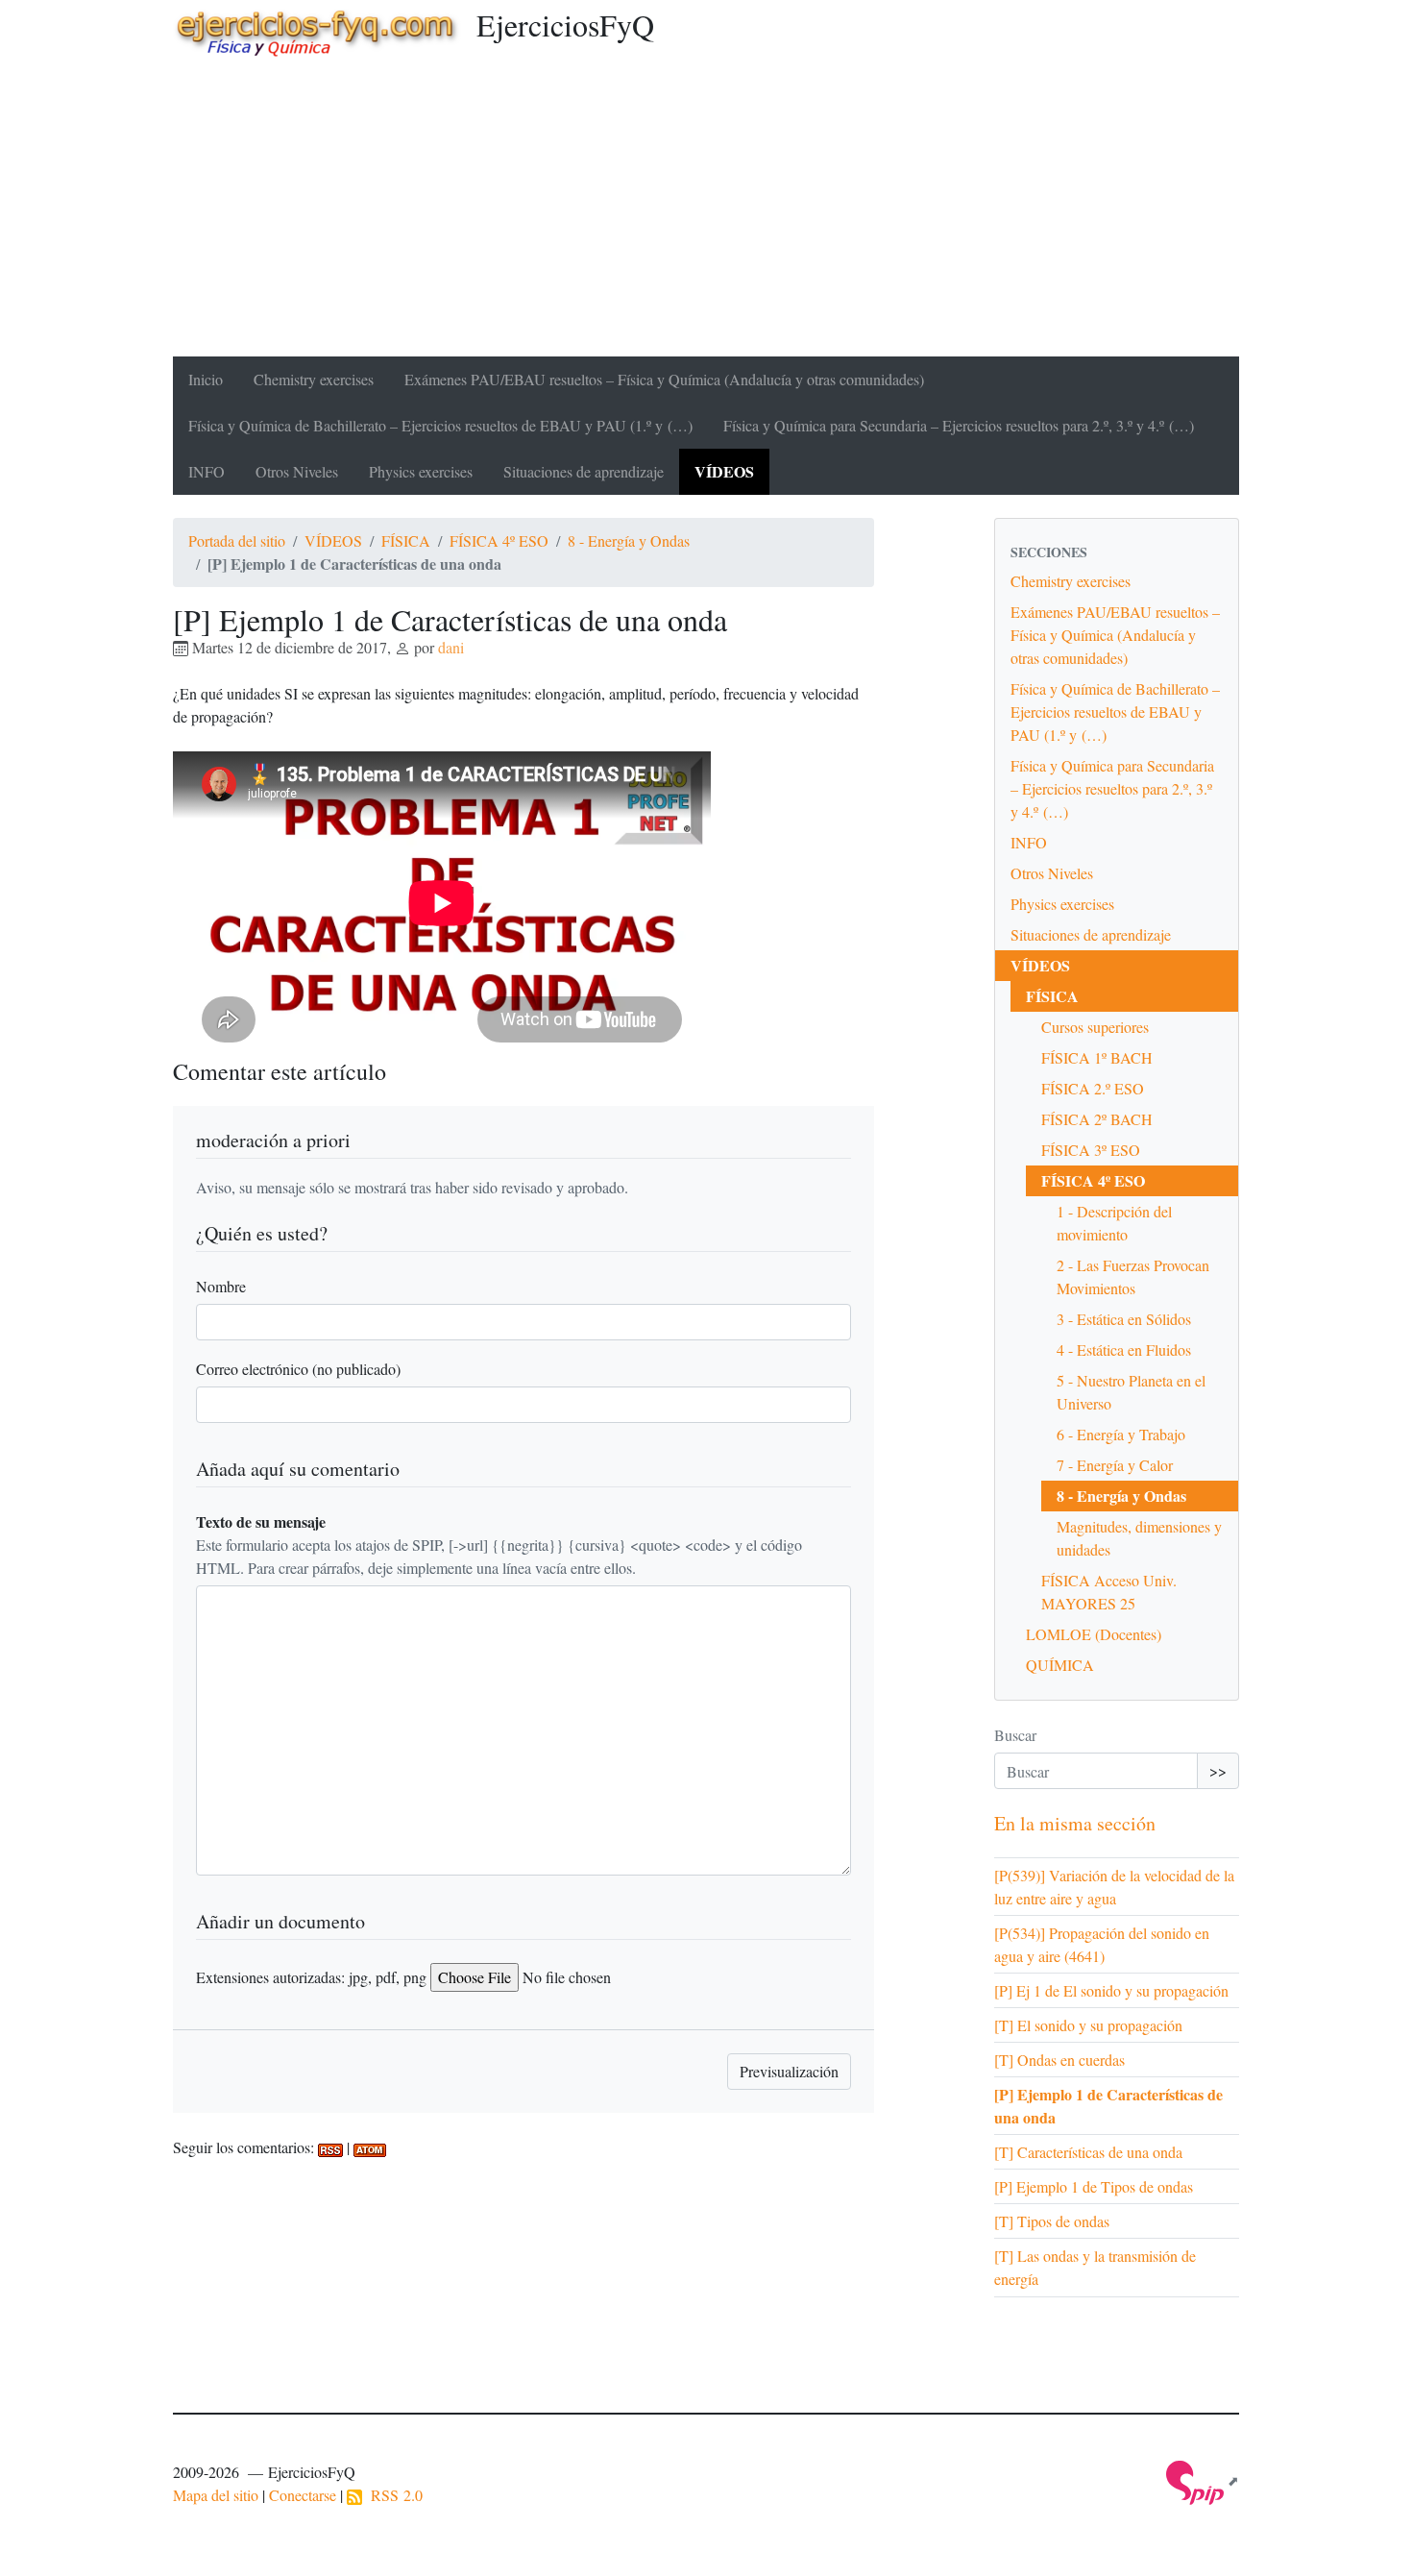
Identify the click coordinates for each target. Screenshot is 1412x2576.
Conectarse (303, 2495)
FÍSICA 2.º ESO (1093, 1088)
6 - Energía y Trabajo (1121, 1434)
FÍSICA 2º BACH (1097, 1119)
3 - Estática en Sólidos (1124, 1319)
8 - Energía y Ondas (629, 540)
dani (451, 647)
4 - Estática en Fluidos (1124, 1349)
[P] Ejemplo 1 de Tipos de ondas (1094, 2186)
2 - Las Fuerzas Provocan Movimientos (1133, 1276)
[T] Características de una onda (1088, 2152)
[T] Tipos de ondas (1052, 2221)
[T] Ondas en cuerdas (1059, 2060)
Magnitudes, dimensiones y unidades (1139, 1538)
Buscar (1015, 1735)
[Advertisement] (706, 212)
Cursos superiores (1095, 1027)
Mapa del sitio (216, 2495)
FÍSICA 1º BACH (1097, 1057)
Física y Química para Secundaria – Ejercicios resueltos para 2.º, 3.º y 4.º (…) (959, 425)
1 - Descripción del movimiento (1114, 1223)
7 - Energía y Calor (1115, 1465)
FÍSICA (406, 540)
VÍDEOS (724, 471)
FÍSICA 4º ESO (499, 540)
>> (1218, 1770)
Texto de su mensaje (261, 1521)
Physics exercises (421, 471)
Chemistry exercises (314, 379)
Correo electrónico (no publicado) (298, 1369)
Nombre (221, 1286)
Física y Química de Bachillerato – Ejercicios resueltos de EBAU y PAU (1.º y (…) (440, 425)
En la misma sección (1075, 1823)
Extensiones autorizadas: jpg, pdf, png (311, 1977)
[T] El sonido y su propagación (1088, 2025)
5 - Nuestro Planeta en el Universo (1131, 1392)
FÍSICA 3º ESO (1091, 1150)
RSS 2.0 (392, 2495)
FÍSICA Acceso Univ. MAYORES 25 (1109, 1592)
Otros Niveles (297, 471)
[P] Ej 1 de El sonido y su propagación (1111, 1990)
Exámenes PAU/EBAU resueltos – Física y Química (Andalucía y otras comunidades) (664, 379)
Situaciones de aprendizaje (584, 471)
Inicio (206, 379)
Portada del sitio (237, 540)
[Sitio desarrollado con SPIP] (1203, 2480)
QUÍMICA (1060, 1665)
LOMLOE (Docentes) (1094, 1634)
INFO (207, 471)
